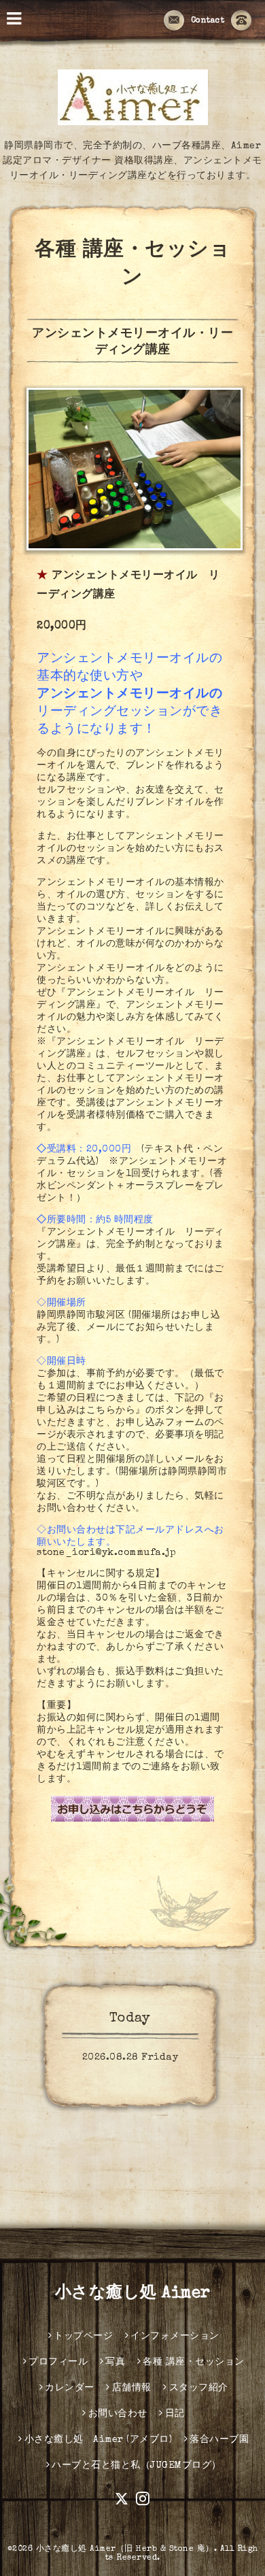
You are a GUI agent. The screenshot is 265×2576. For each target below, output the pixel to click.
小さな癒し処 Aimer (133, 2294)
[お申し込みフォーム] (132, 1809)
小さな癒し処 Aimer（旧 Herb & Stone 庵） (125, 2549)
